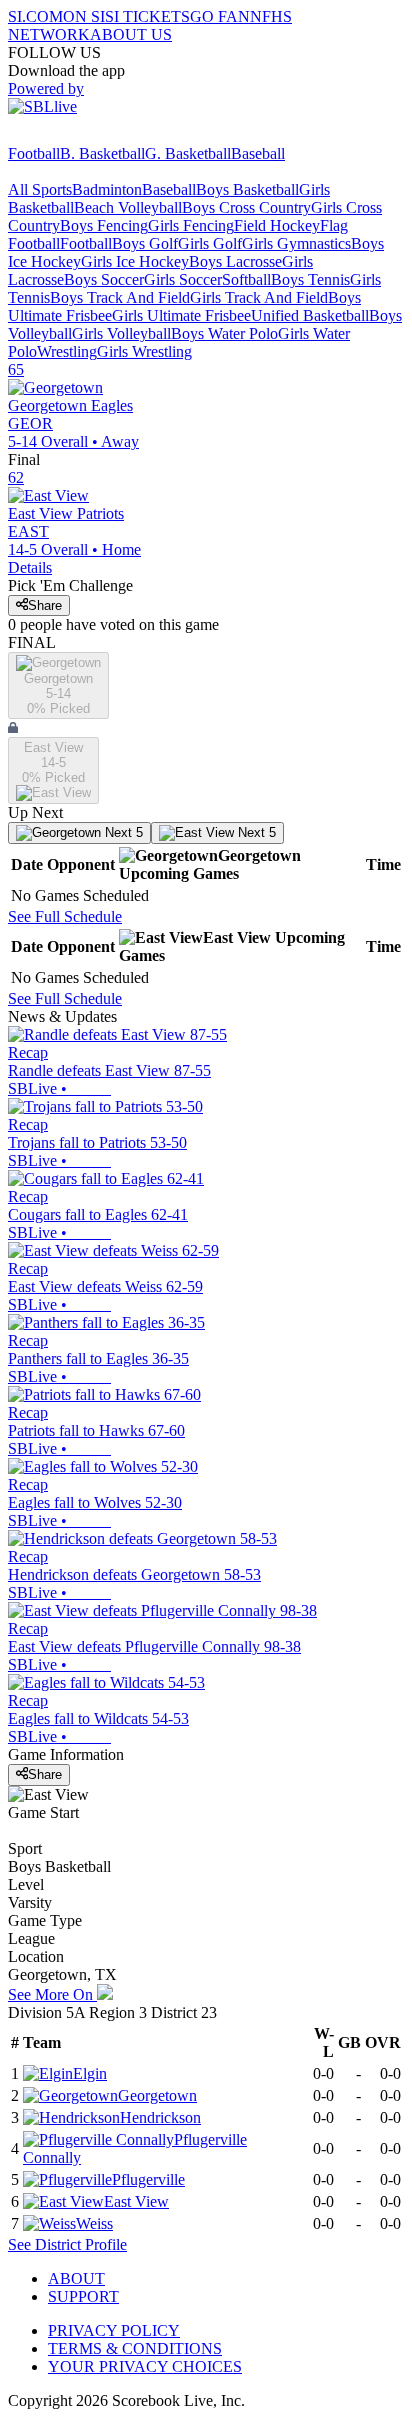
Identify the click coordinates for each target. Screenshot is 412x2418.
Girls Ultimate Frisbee (181, 315)
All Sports (40, 189)
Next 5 (122, 832)
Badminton (107, 189)
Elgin (90, 2073)
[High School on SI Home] (85, 135)
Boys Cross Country (246, 207)
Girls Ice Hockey (135, 261)
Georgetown (157, 2095)
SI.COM (35, 16)
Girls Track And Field (259, 297)
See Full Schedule (65, 916)
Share (45, 605)
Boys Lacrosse (235, 261)
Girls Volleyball (121, 333)
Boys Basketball (247, 189)
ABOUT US (131, 34)
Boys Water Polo (224, 333)
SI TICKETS (147, 16)
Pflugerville (148, 2179)
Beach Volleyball (128, 207)
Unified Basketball (310, 315)
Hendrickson (160, 2117)
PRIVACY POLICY (114, 2330)
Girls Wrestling (144, 351)
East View (136, 2201)
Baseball (258, 153)
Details (30, 567)
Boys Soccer (104, 279)
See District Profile (67, 2244)
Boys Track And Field (120, 297)
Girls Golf (210, 243)
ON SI (84, 16)
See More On (52, 1994)
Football (34, 153)
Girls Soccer (183, 279)
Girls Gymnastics (296, 243)
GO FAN (220, 16)
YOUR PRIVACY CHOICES (145, 2366)
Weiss (94, 2223)
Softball (246, 279)
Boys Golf (145, 243)
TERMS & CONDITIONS (135, 2348)
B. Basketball (102, 153)
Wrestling (67, 351)
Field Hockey (277, 225)
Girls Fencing (191, 225)
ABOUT (76, 2278)
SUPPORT (83, 2296)
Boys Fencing (104, 225)
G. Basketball (188, 153)
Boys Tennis (310, 279)
